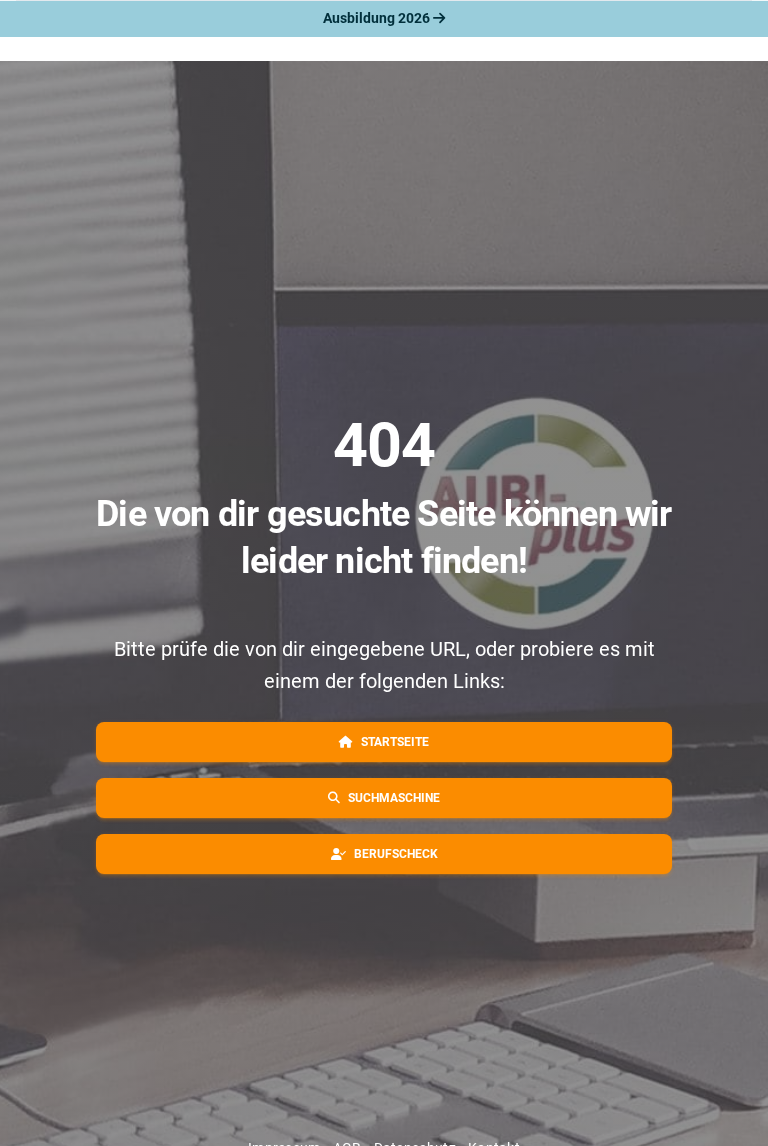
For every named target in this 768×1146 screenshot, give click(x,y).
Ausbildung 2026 (378, 18)
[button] (384, 742)
